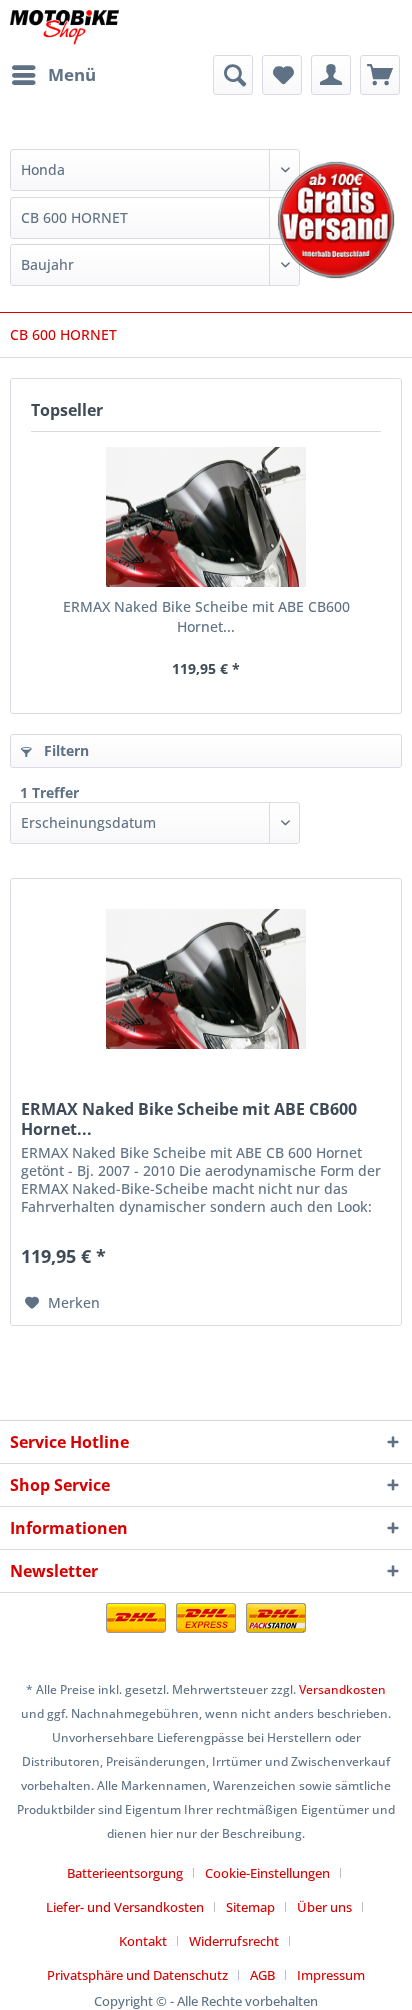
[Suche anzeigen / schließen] (233, 75)
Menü (72, 74)
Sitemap (250, 1907)
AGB (262, 1975)
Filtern (64, 750)
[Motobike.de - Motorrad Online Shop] (64, 27)
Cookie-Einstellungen (267, 1873)
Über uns (324, 1907)
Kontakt (143, 1941)
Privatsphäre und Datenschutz (137, 1975)
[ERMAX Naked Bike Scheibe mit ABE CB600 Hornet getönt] (206, 517)
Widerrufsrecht (234, 1941)
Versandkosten (342, 1689)
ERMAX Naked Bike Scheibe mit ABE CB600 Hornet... (206, 616)
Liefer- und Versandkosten (125, 1907)
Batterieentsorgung (125, 1873)
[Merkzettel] (282, 75)
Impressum (331, 1975)
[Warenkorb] (380, 75)
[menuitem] (53, 75)
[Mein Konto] (331, 75)
